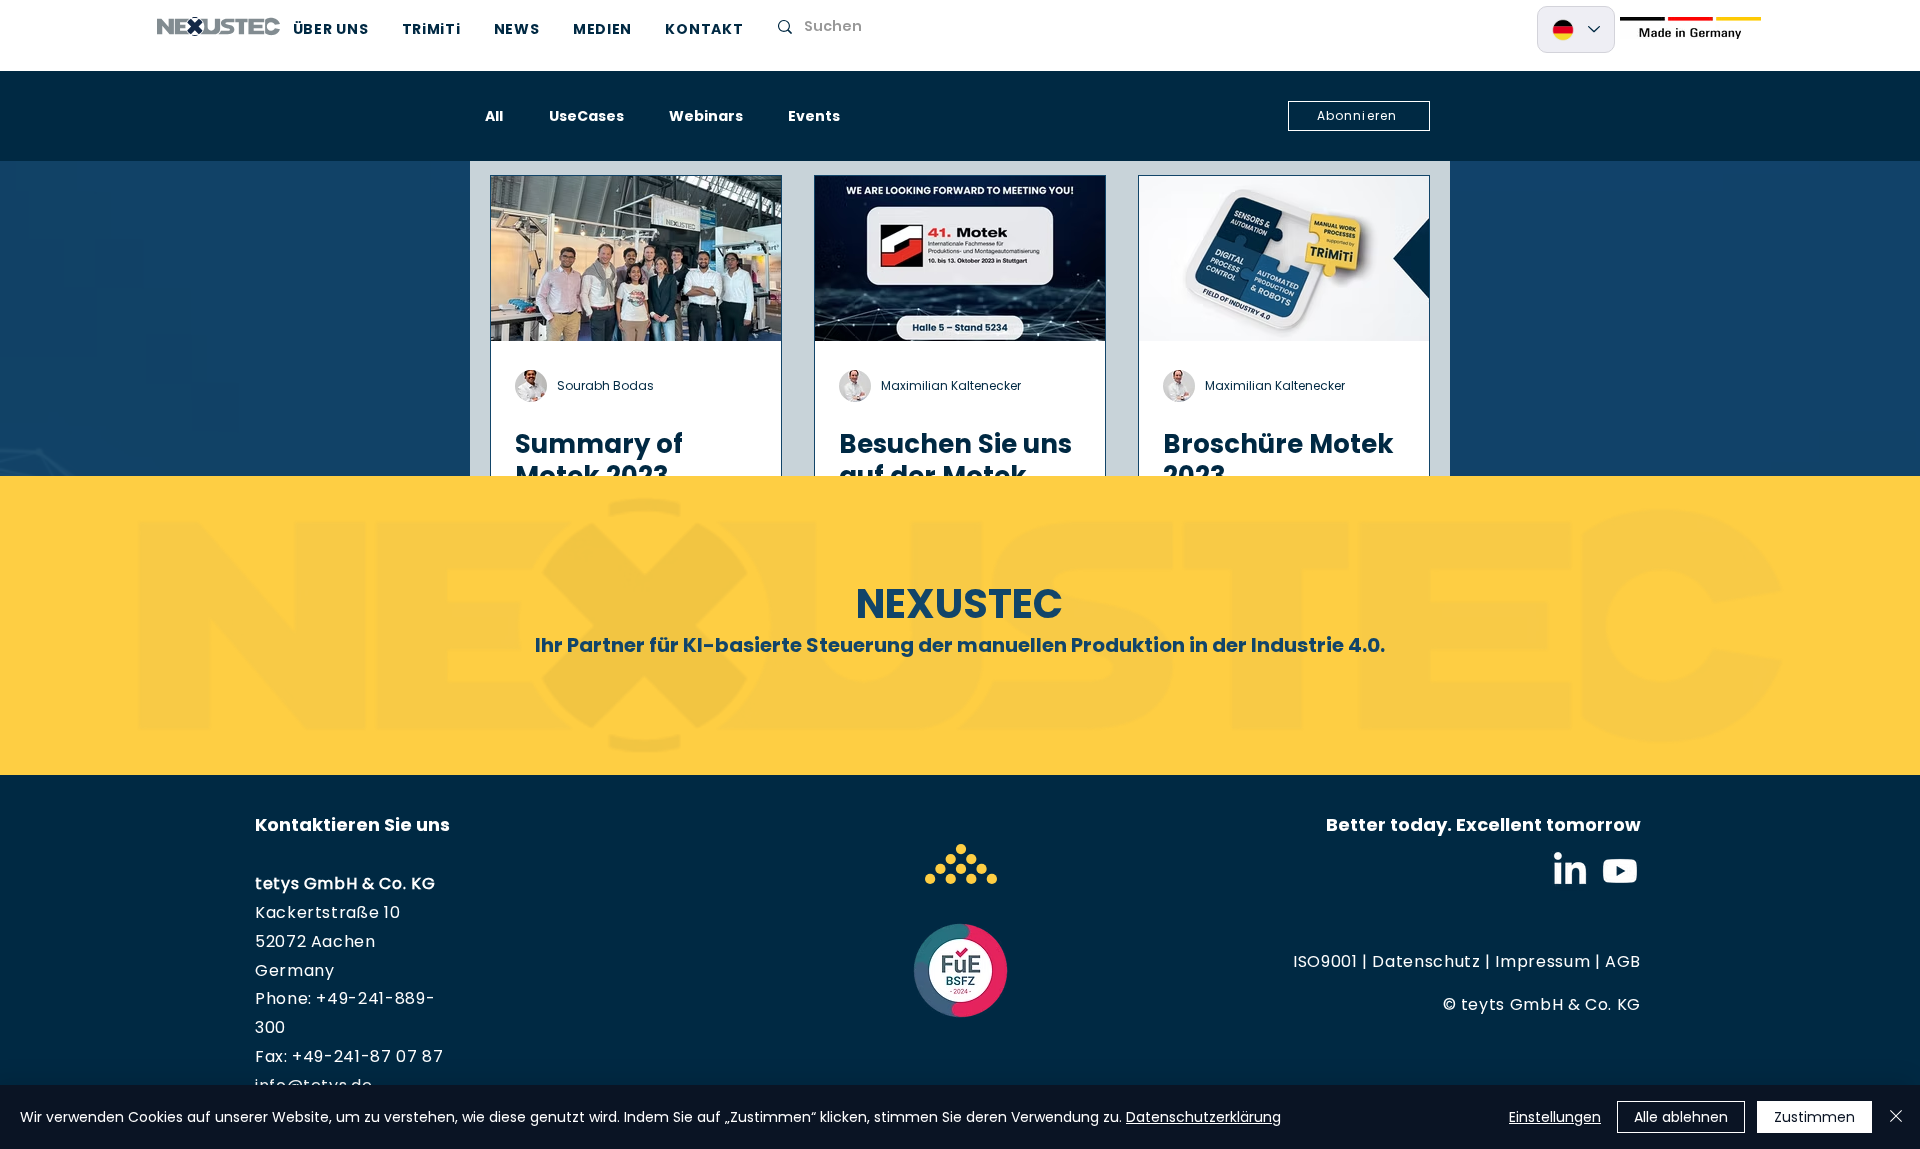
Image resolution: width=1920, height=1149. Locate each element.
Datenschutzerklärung (1203, 1117)
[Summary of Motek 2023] (636, 258)
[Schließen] (1896, 1117)
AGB (1623, 961)
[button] (1359, 116)
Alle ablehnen (1681, 1117)
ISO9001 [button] (1325, 961)
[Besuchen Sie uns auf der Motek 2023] (960, 258)
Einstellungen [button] (1555, 1117)
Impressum (1542, 961)
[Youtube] (1620, 871)
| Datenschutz (1419, 961)
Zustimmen (1814, 1117)
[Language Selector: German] (1576, 29)
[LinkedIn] (1570, 871)
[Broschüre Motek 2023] (1284, 258)
